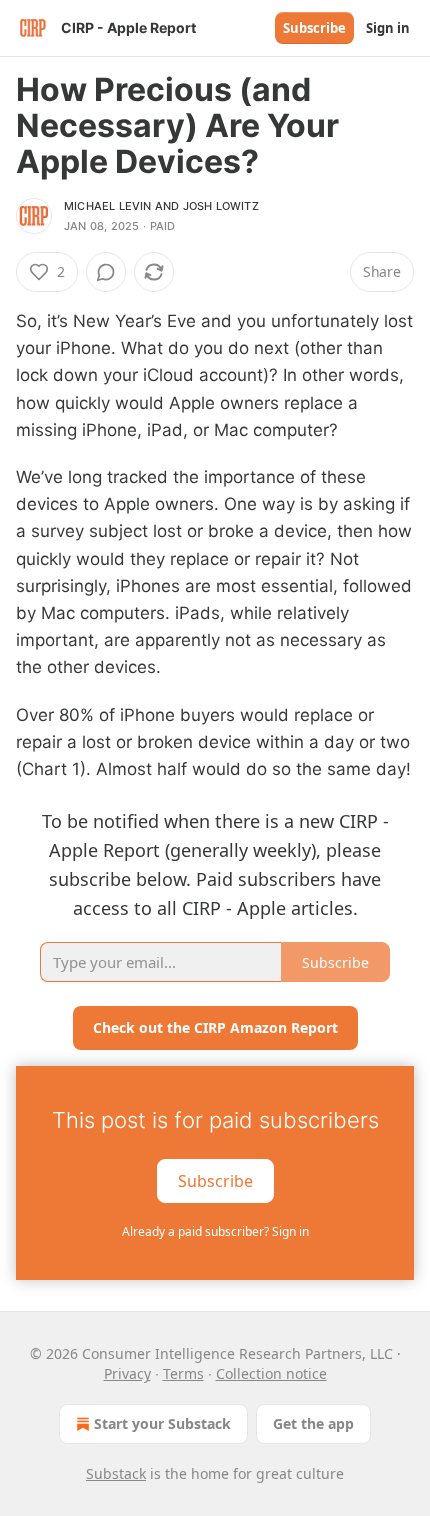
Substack (116, 1473)
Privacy (127, 1373)
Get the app (313, 1423)
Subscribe (314, 28)
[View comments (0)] (106, 272)
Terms (183, 1373)
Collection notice (271, 1373)
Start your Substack (162, 1423)
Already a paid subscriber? (215, 1231)
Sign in (388, 28)
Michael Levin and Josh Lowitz (161, 206)
